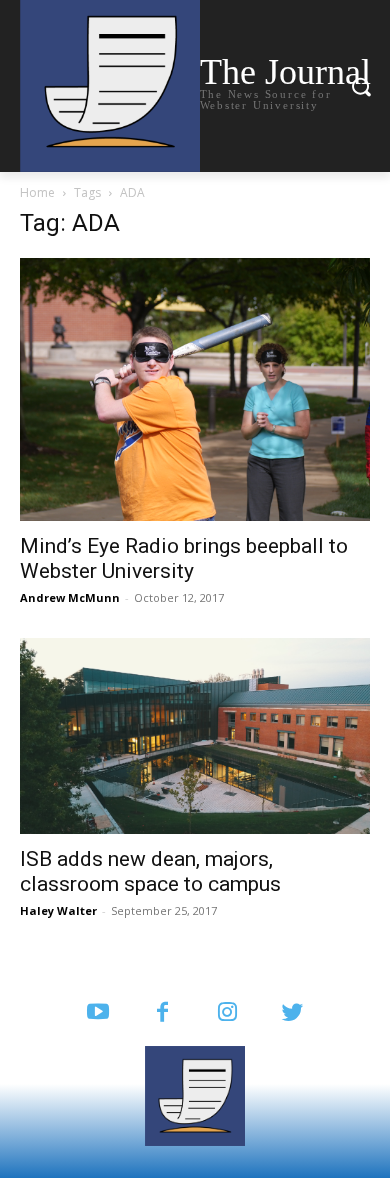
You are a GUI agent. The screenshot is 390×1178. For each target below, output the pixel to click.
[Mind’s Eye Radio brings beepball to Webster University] (195, 389)
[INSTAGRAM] (227, 1013)
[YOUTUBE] (97, 1013)
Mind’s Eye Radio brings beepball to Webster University (184, 558)
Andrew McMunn (70, 597)
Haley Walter (58, 910)
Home (37, 192)
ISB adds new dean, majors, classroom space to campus (150, 871)
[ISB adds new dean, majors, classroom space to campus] (195, 736)
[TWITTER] (292, 1013)
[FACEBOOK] (162, 1013)
